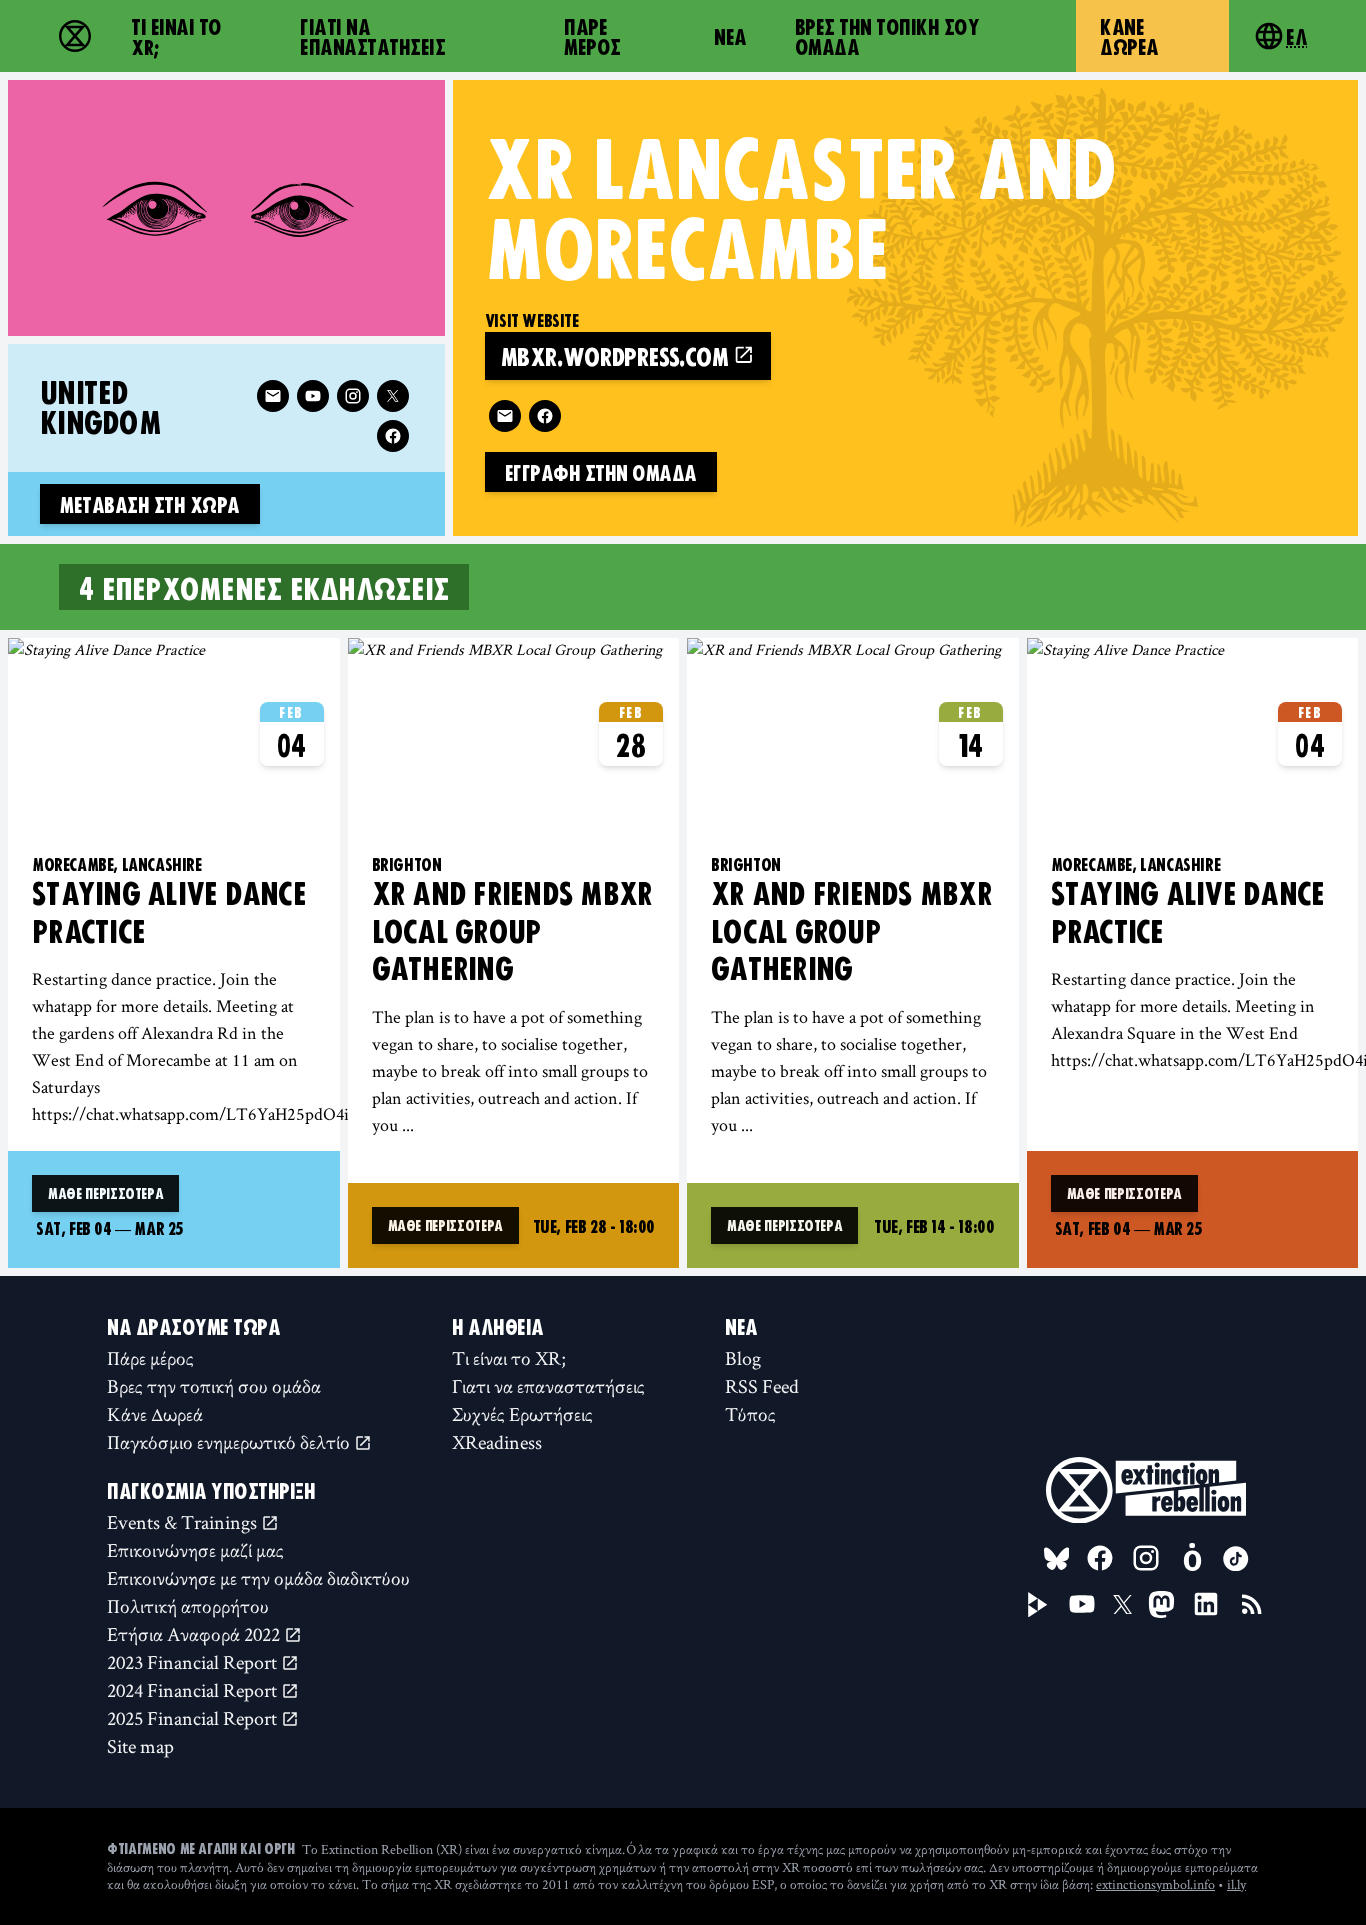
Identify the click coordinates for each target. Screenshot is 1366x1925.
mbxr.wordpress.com (617, 355)
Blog (743, 1358)
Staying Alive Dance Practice (169, 911)
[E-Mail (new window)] (505, 416)
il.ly (1236, 1884)
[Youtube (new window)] (313, 396)
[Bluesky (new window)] (1057, 1559)
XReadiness (497, 1442)
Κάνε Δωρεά (1129, 36)
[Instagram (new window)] (353, 396)
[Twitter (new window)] (393, 396)
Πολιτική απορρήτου (188, 1606)
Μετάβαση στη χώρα (150, 504)
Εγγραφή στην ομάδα (601, 472)
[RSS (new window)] (1252, 1604)
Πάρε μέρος (592, 36)
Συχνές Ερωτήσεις (522, 1414)
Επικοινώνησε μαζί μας (195, 1550)
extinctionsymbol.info (1155, 1884)
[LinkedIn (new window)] (1206, 1604)
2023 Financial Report (194, 1662)
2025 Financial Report (194, 1718)
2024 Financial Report (194, 1690)
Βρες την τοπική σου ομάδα (887, 36)
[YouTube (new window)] (1082, 1604)
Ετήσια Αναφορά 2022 (195, 1634)
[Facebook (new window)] (545, 416)
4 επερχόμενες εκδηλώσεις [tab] (264, 587)
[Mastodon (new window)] (1161, 1604)
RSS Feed (762, 1386)
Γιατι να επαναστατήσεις (372, 36)
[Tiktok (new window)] (1236, 1559)
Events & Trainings (184, 1522)
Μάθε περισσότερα (105, 1193)
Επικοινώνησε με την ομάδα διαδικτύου (258, 1578)
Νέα (730, 36)
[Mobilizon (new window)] (1192, 1558)
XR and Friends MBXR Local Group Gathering (512, 929)
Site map (140, 1746)
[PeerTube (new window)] (1038, 1605)
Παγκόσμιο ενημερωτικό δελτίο (230, 1442)
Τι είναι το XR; (176, 36)
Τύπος (750, 1414)
